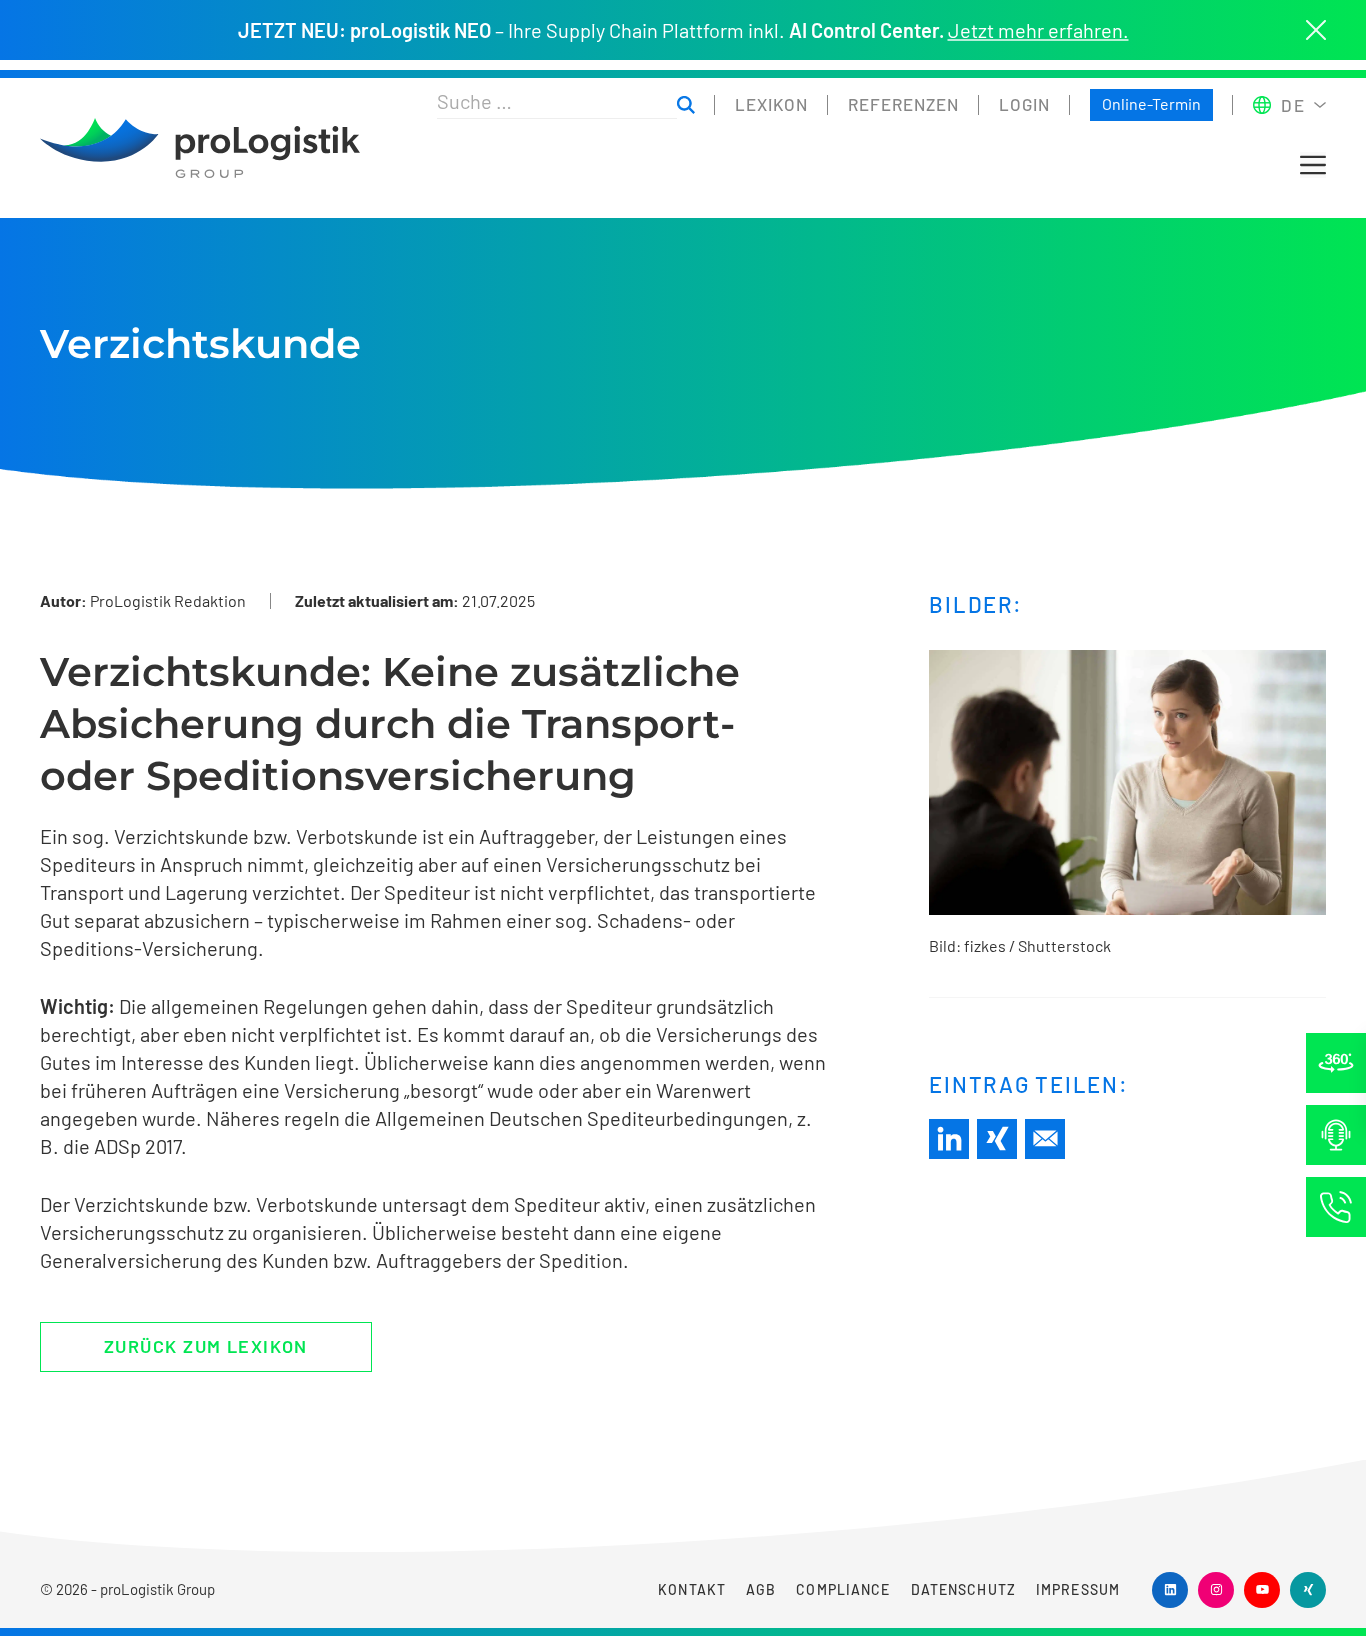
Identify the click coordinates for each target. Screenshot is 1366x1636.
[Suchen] (686, 105)
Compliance (843, 1589)
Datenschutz (963, 1589)
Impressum (1078, 1589)
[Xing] (997, 1139)
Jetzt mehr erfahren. (1038, 30)
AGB (761, 1589)
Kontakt (692, 1589)
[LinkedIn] (949, 1139)
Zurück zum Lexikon (206, 1346)
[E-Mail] (1045, 1139)
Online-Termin (1151, 103)
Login (1024, 104)
